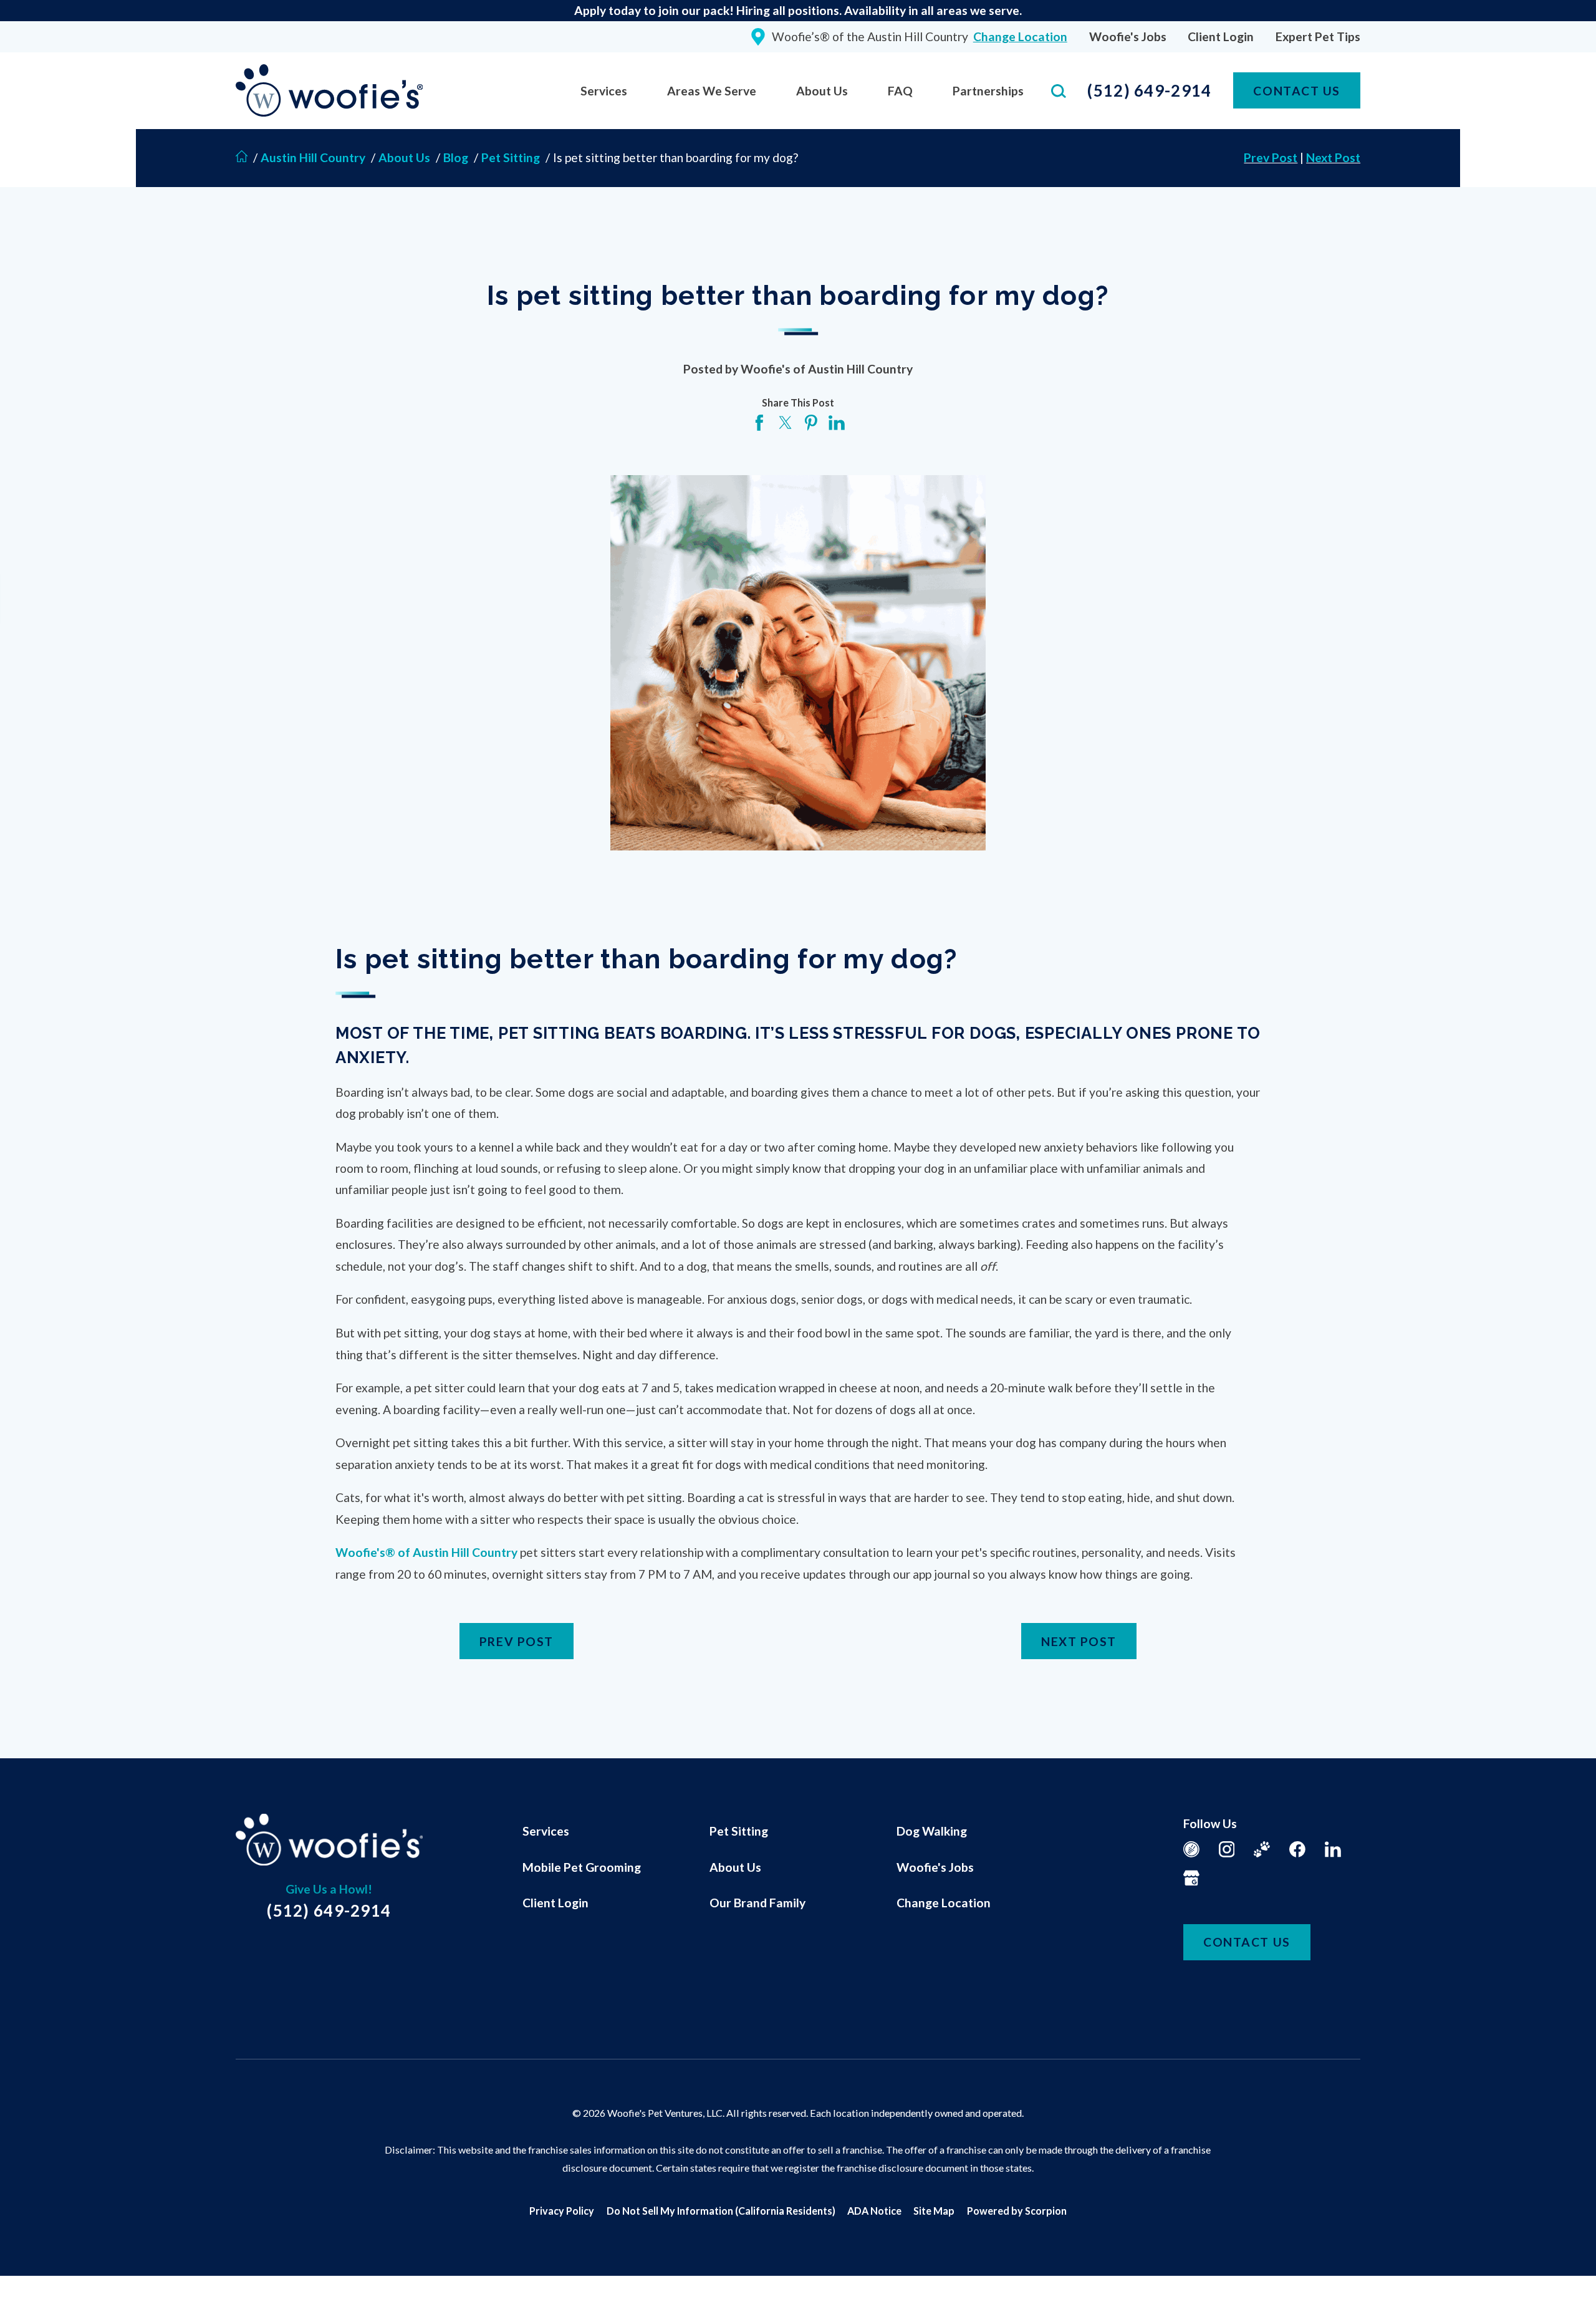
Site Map (934, 2211)
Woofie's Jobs (1128, 36)
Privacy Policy (562, 2211)
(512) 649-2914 (1149, 90)
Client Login (1221, 36)
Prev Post (1271, 157)
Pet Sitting (511, 157)
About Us (822, 91)
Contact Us (1296, 91)
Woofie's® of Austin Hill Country (426, 1552)
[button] (27, 2270)
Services (604, 91)
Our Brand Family (757, 1903)
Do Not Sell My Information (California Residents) (721, 2211)
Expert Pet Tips (1318, 36)
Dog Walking (932, 1831)
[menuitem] (604, 91)
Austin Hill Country (314, 157)
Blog (456, 157)
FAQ (900, 91)
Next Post (1333, 157)
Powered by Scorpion (1017, 2211)
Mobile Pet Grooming (582, 1867)
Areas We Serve (712, 91)
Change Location (944, 1903)
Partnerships (988, 91)
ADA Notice (874, 2211)
